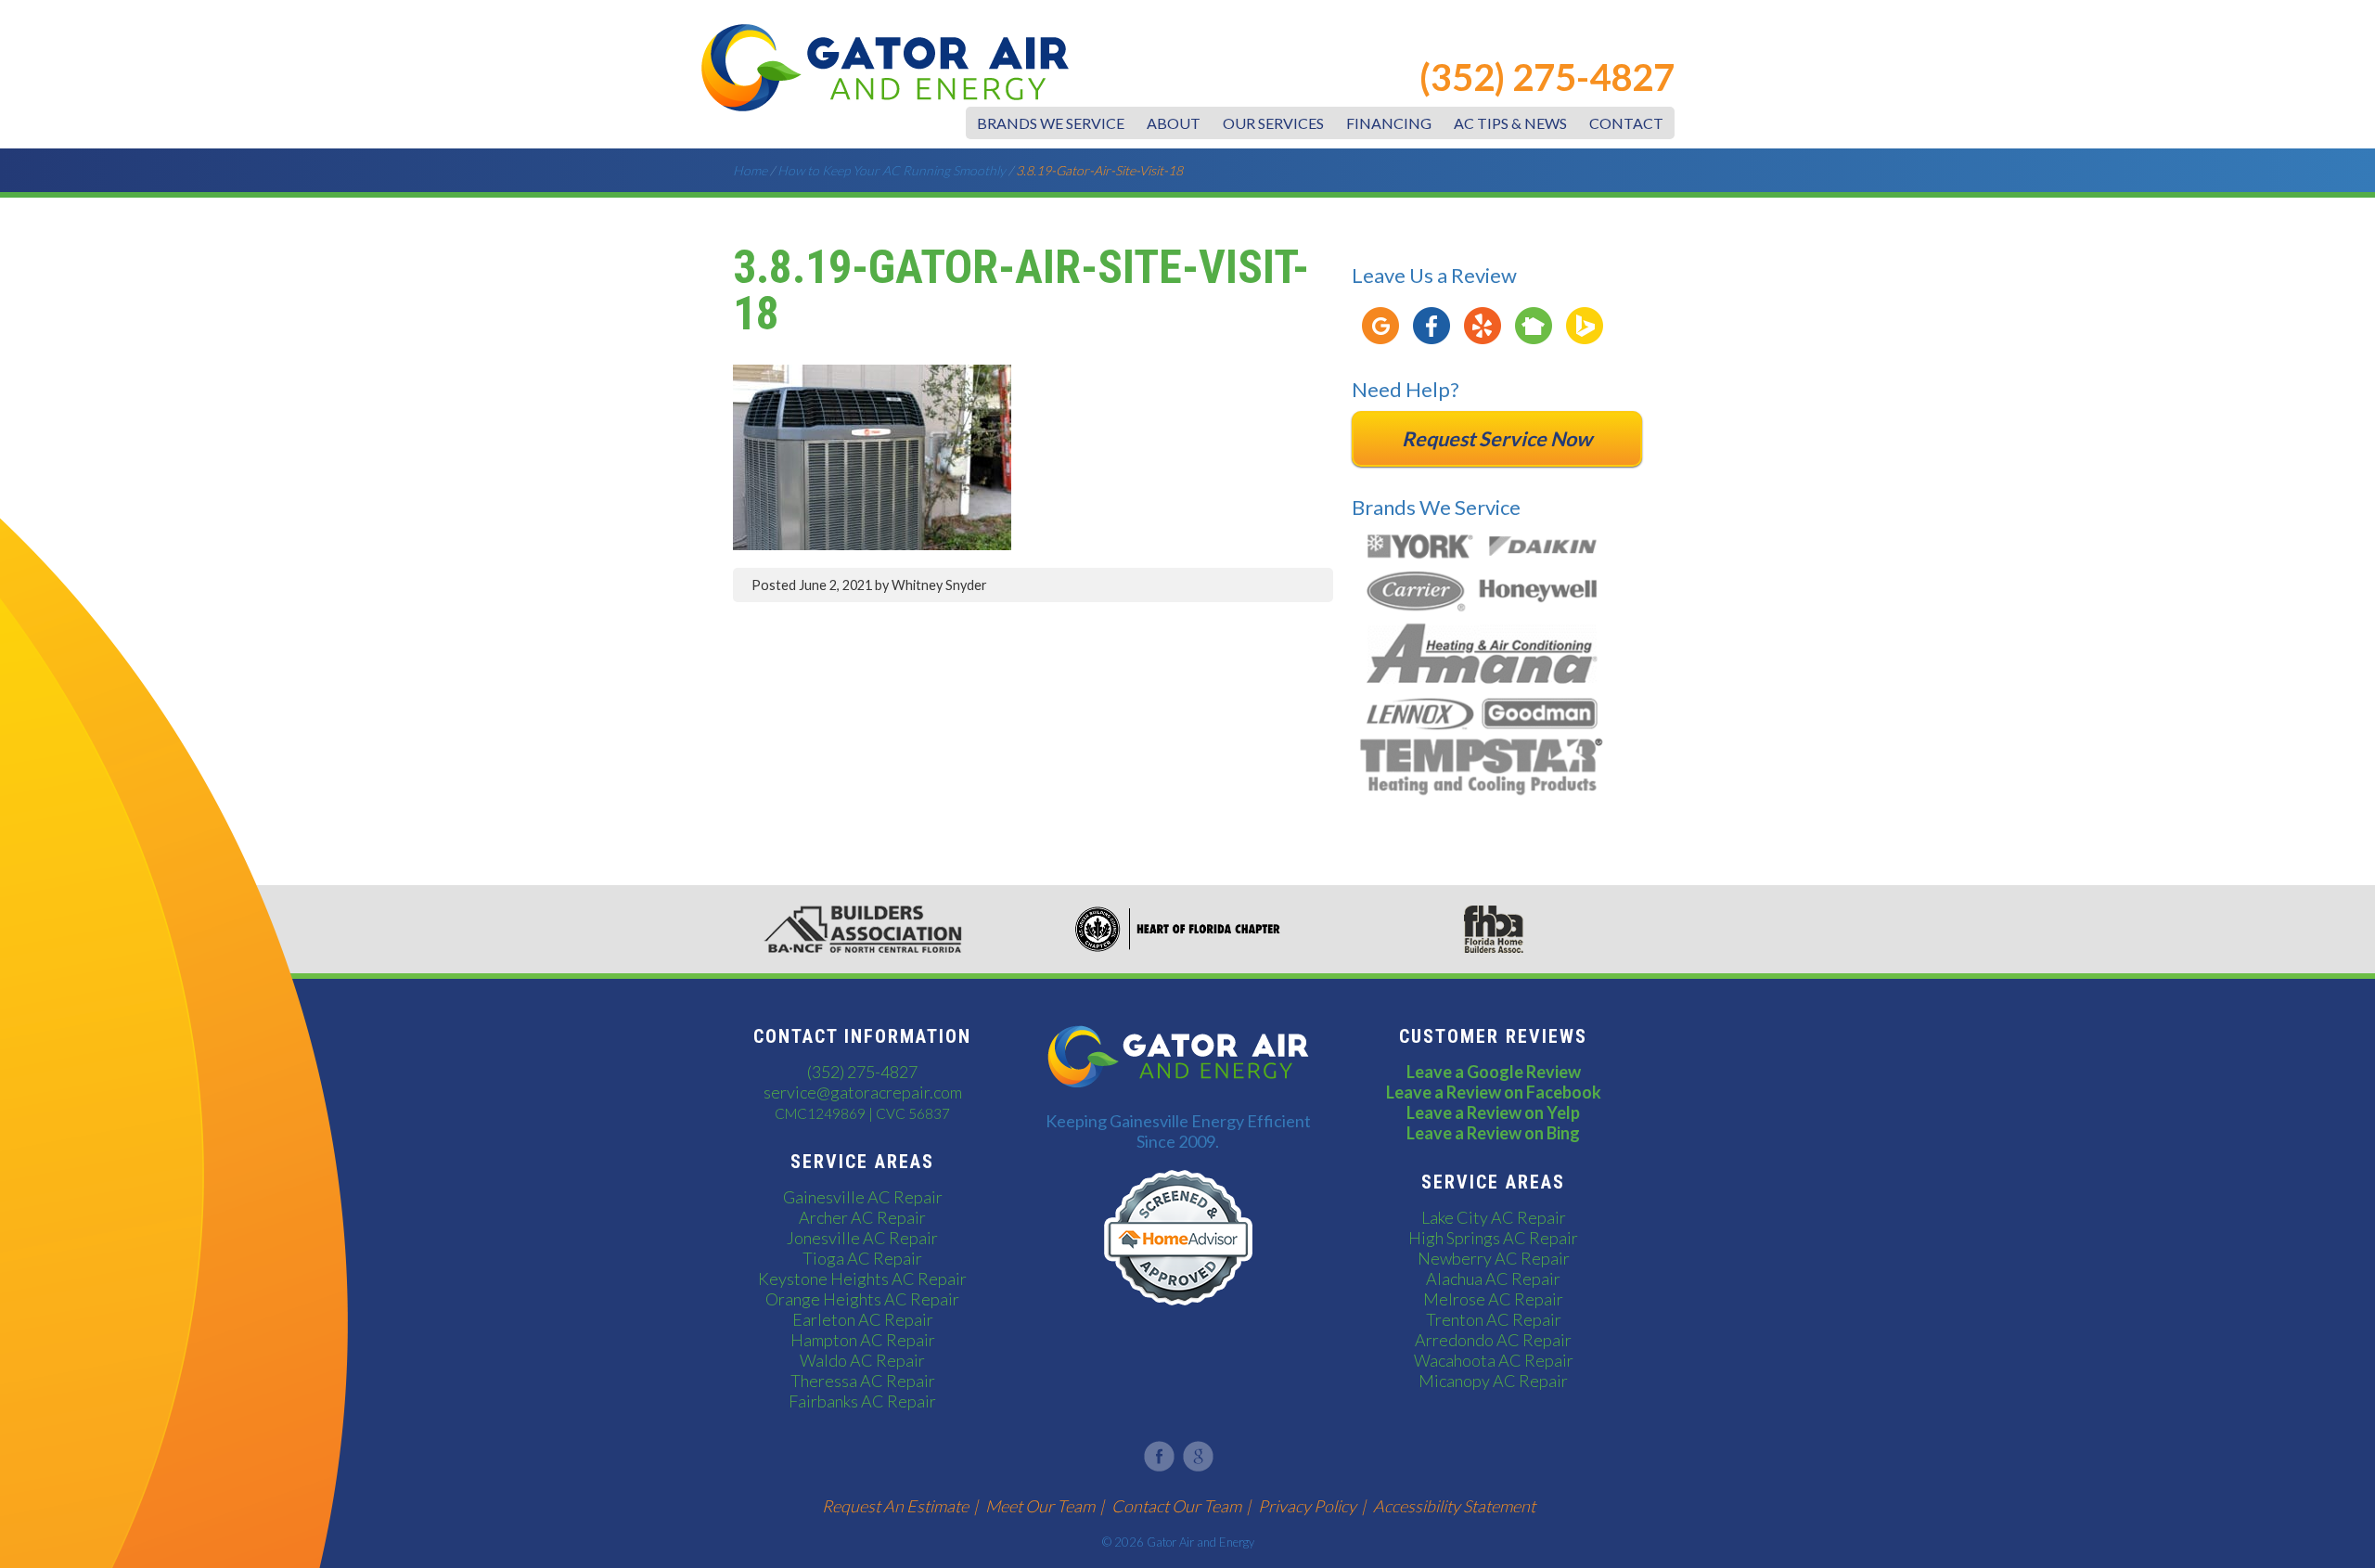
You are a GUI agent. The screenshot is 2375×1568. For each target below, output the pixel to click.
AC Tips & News (1510, 123)
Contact (1626, 123)
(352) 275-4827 (1547, 77)
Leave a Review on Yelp (1493, 1112)
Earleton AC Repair (863, 1319)
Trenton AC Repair (1494, 1319)
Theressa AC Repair (863, 1381)
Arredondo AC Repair (1493, 1340)
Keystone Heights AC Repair (862, 1279)
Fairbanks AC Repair (862, 1401)
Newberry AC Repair (1494, 1258)
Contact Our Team (1176, 1506)
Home (750, 170)
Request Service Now (1497, 439)
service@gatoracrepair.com (863, 1092)
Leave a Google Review (1494, 1072)
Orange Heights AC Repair (862, 1299)
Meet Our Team (1040, 1506)
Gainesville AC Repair (863, 1197)
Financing (1389, 123)
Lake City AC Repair (1494, 1217)
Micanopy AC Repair (1493, 1381)
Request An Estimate (895, 1506)
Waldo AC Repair (862, 1360)
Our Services (1273, 123)
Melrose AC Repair (1493, 1299)
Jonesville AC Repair (862, 1238)
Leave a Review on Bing (1493, 1133)
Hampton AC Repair (863, 1340)
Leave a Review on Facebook (1494, 1092)
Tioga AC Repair (862, 1258)
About (1174, 123)
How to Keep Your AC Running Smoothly (892, 170)
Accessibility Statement (1454, 1506)
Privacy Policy (1307, 1506)
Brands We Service (1051, 123)
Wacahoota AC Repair (1494, 1360)
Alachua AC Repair (1493, 1279)
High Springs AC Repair (1493, 1238)
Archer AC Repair (862, 1217)
